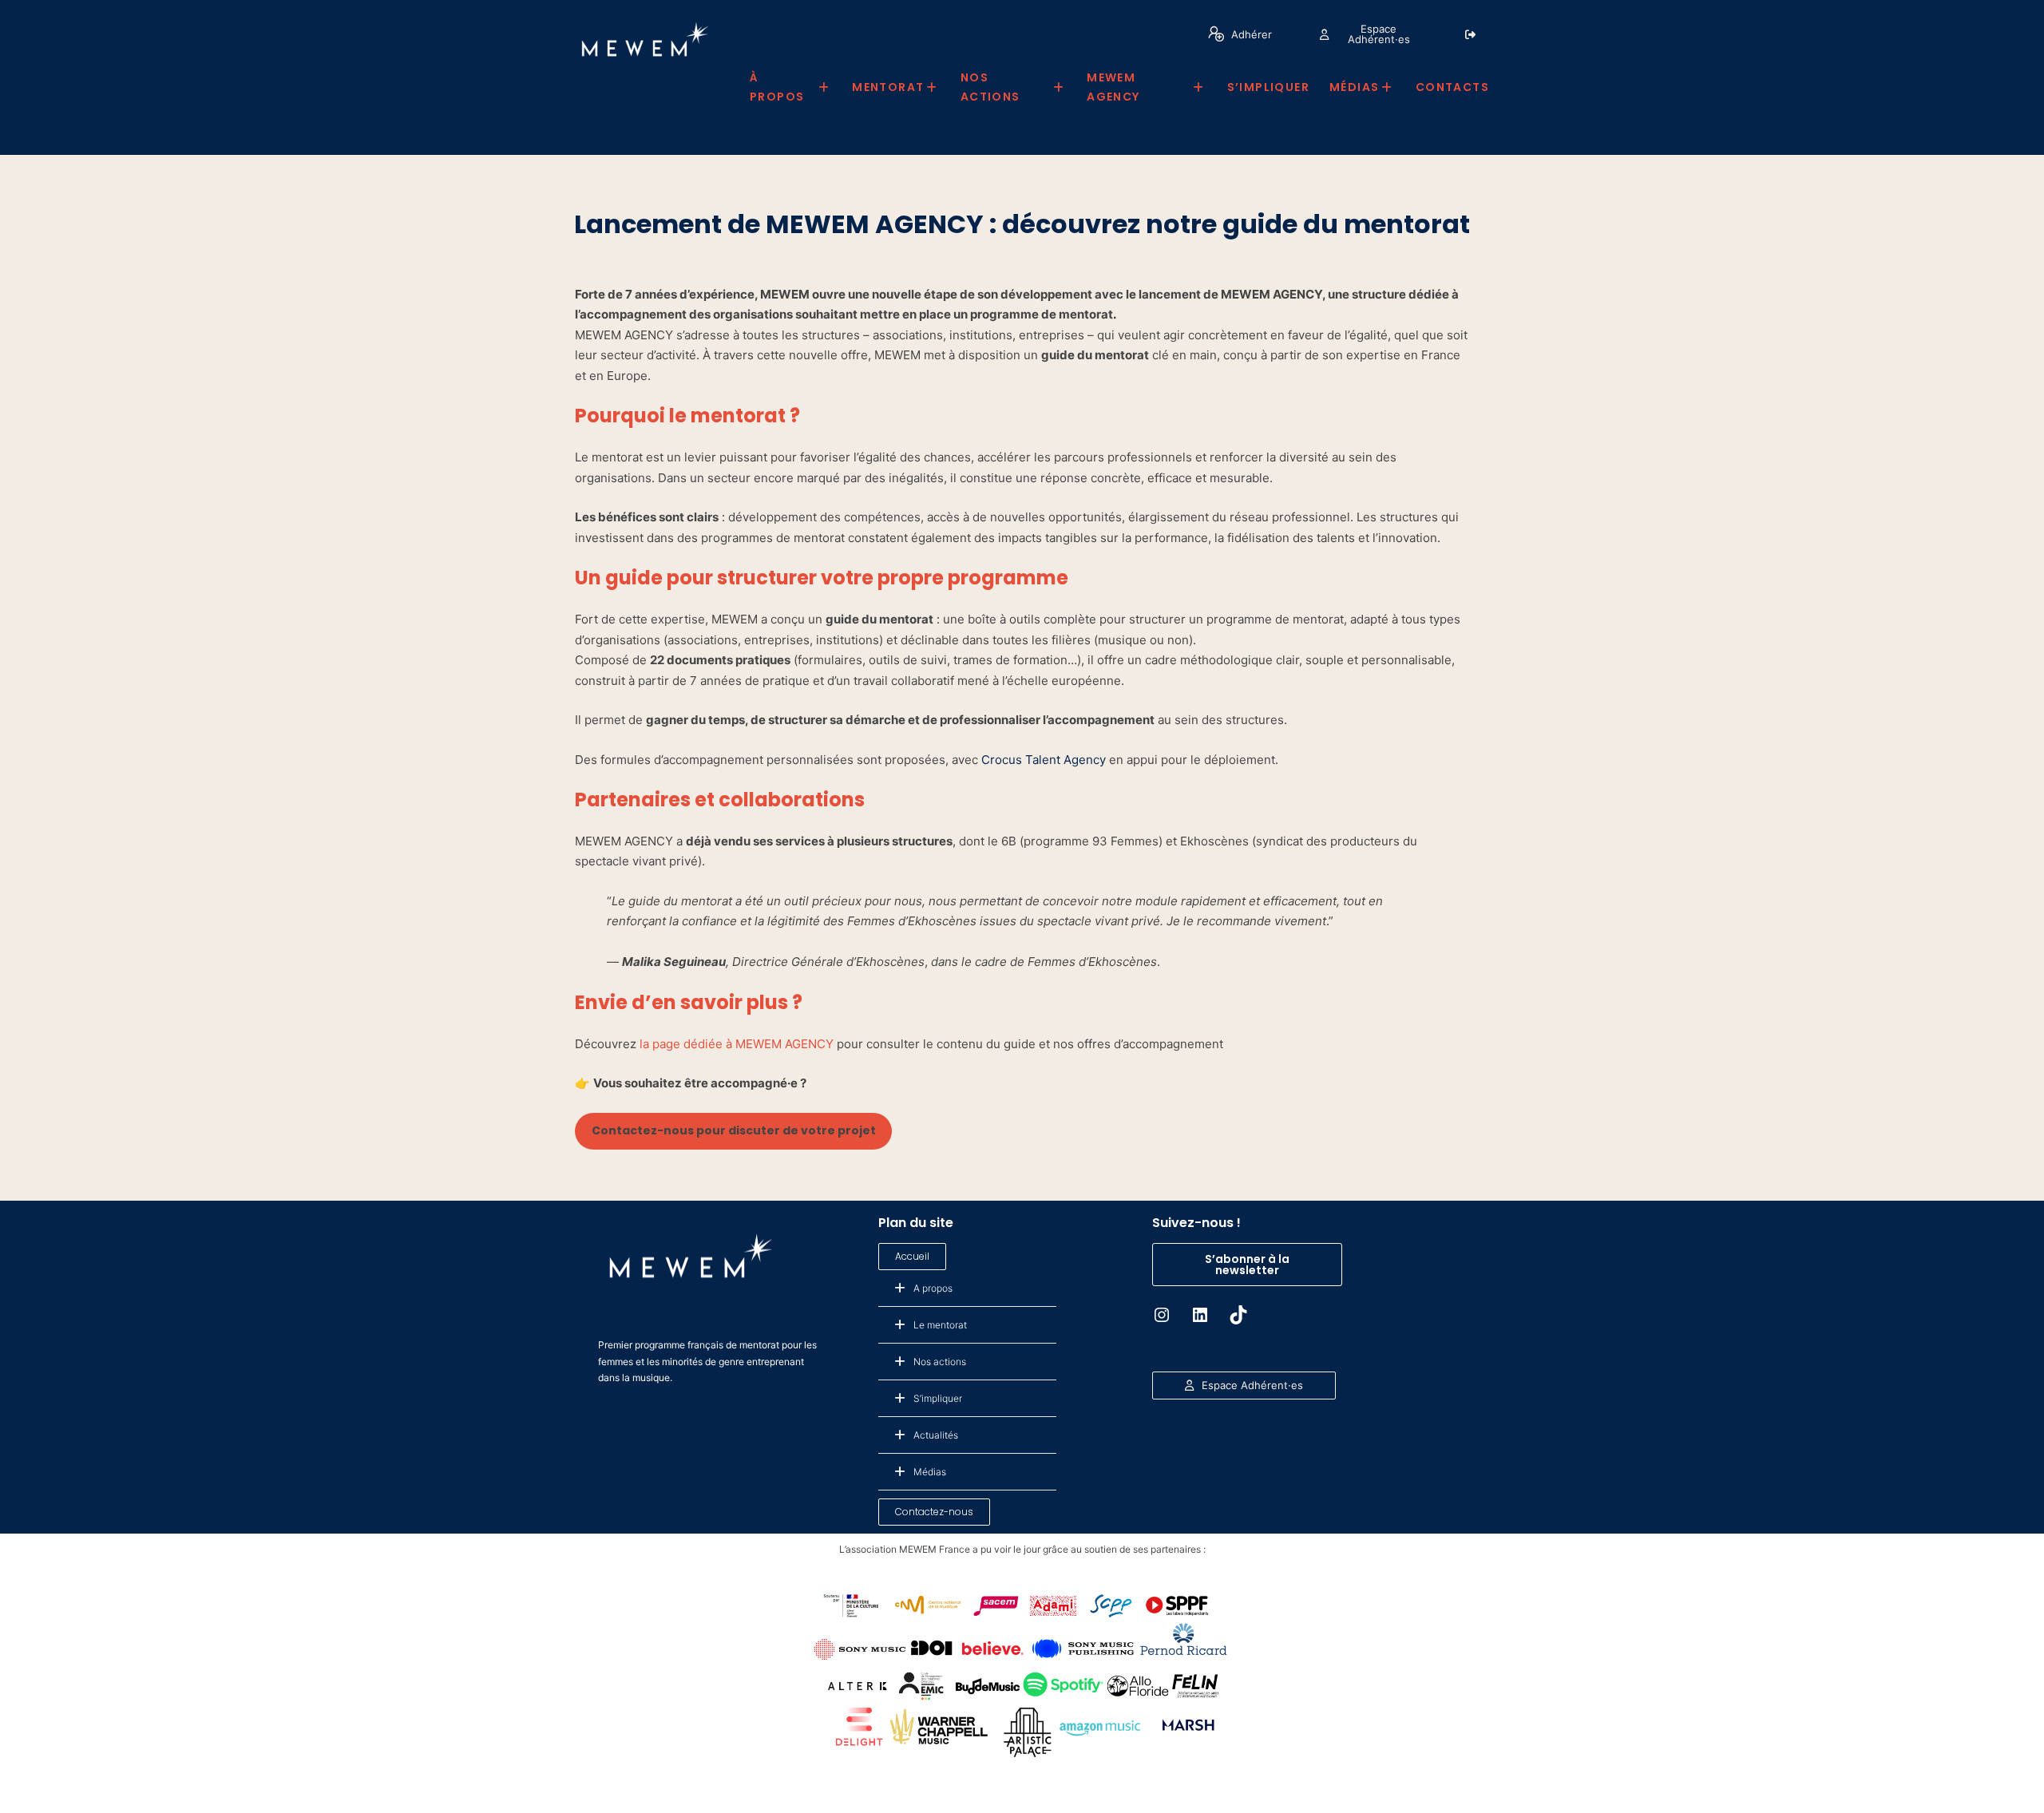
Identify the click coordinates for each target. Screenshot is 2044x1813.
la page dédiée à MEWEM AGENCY (737, 1044)
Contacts (1452, 87)
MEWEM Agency (1113, 87)
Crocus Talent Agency (1044, 760)
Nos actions (990, 87)
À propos (777, 87)
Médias (1354, 87)
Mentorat (888, 87)
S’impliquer (1268, 87)
